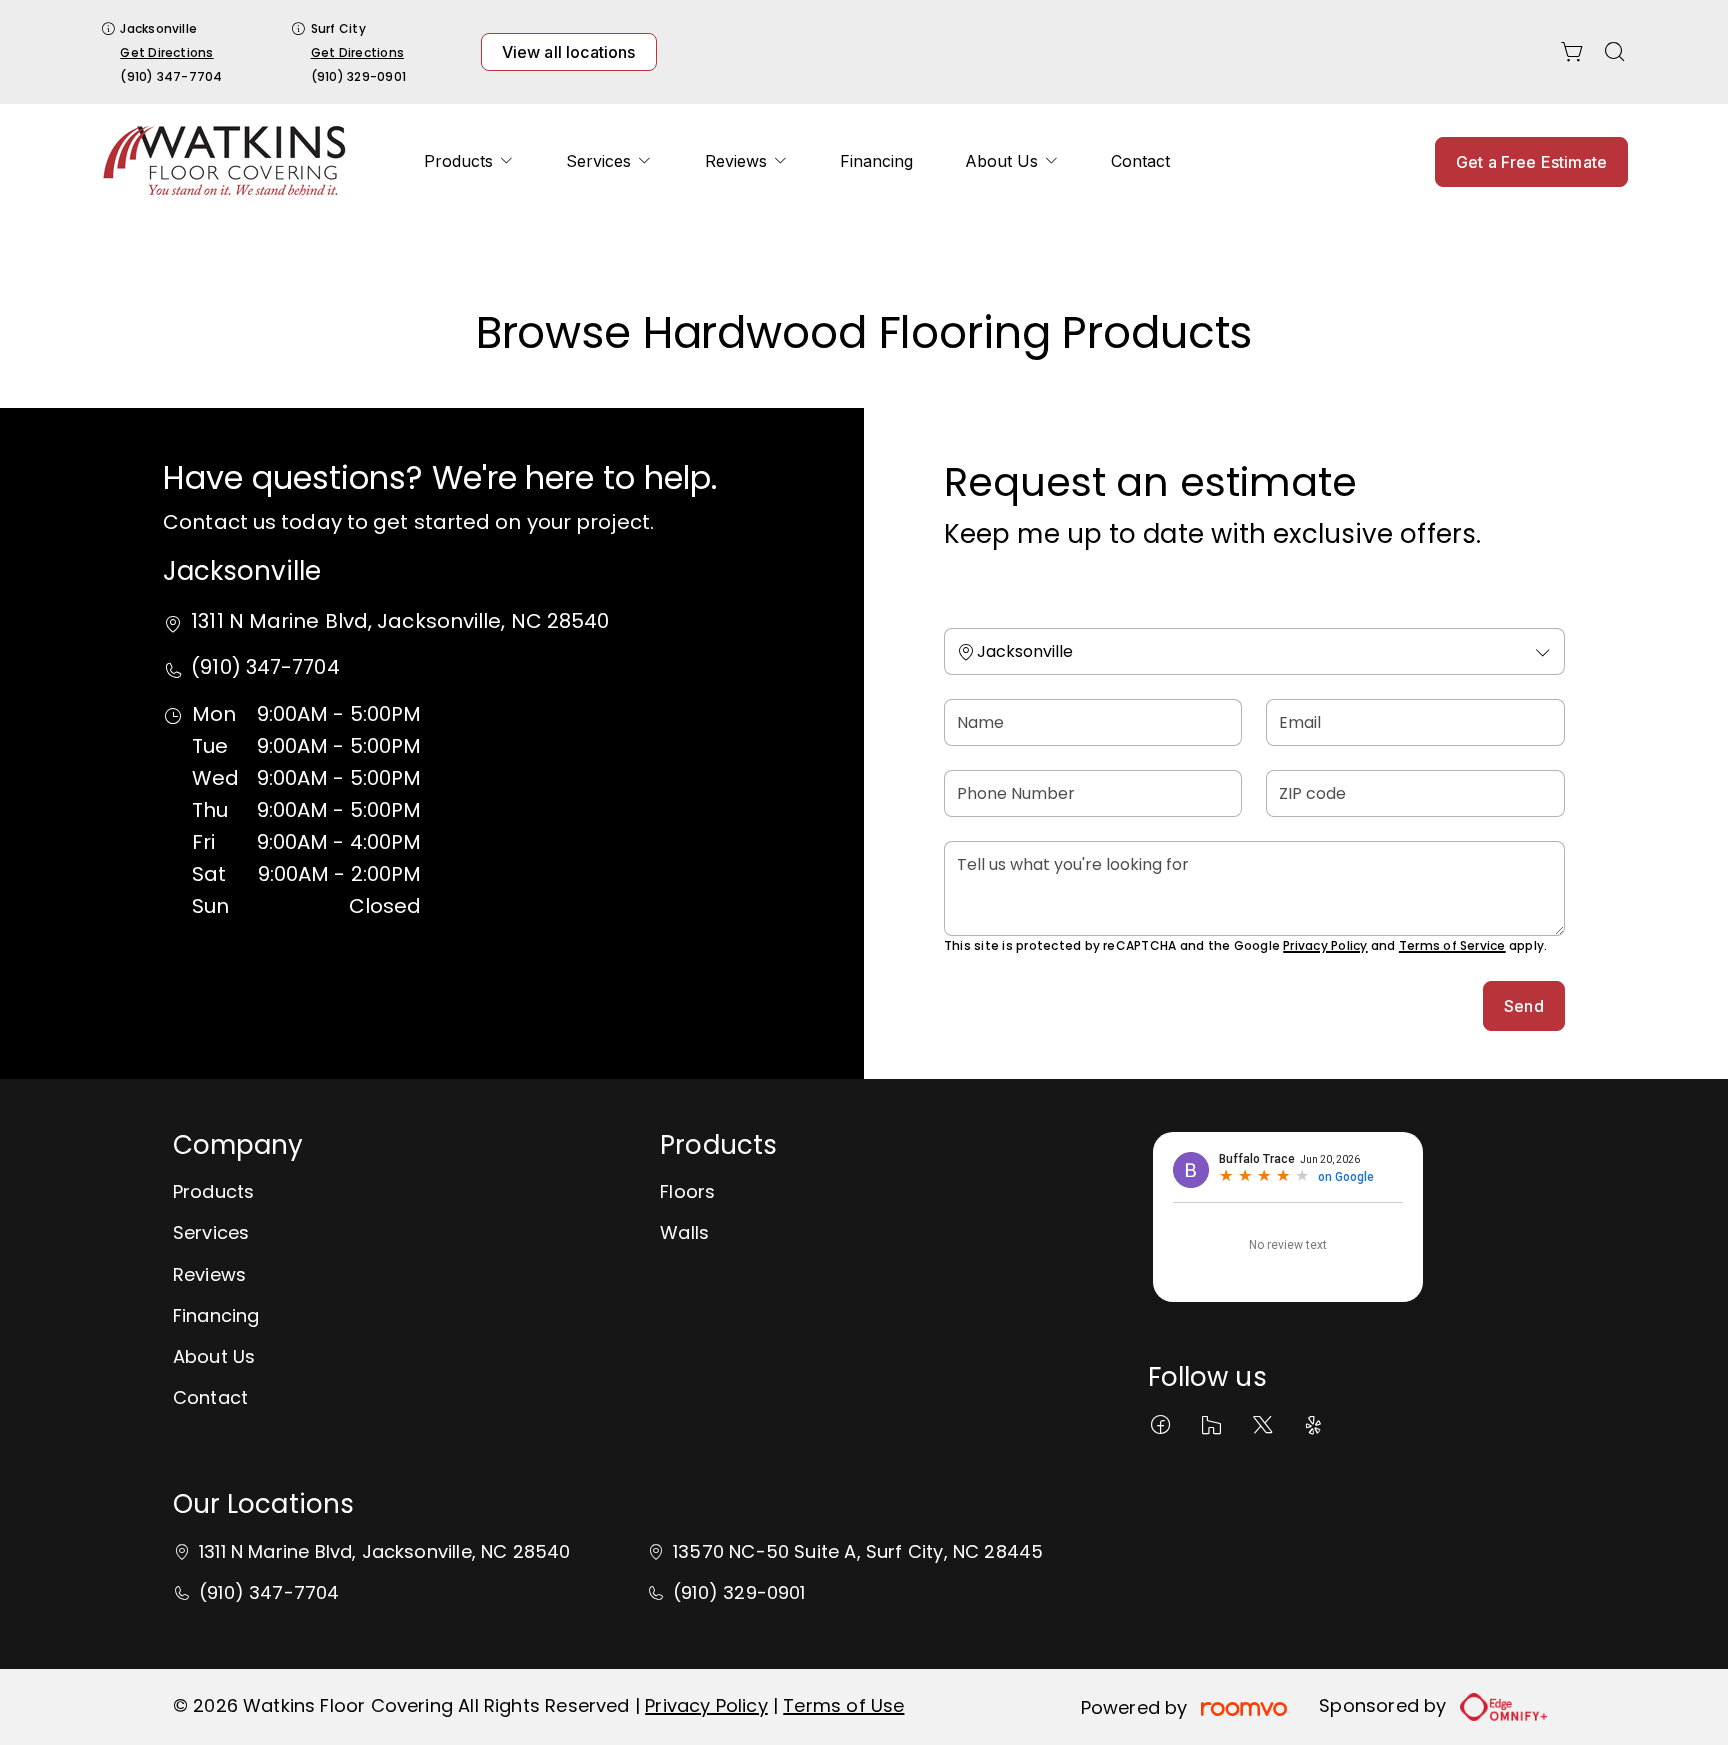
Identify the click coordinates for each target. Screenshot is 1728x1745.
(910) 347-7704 (171, 76)
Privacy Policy (1325, 945)
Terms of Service (1452, 945)
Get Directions (166, 52)
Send (1524, 1006)
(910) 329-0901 (358, 76)
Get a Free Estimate (1531, 162)
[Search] (1615, 52)
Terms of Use (843, 1705)
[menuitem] (469, 161)
